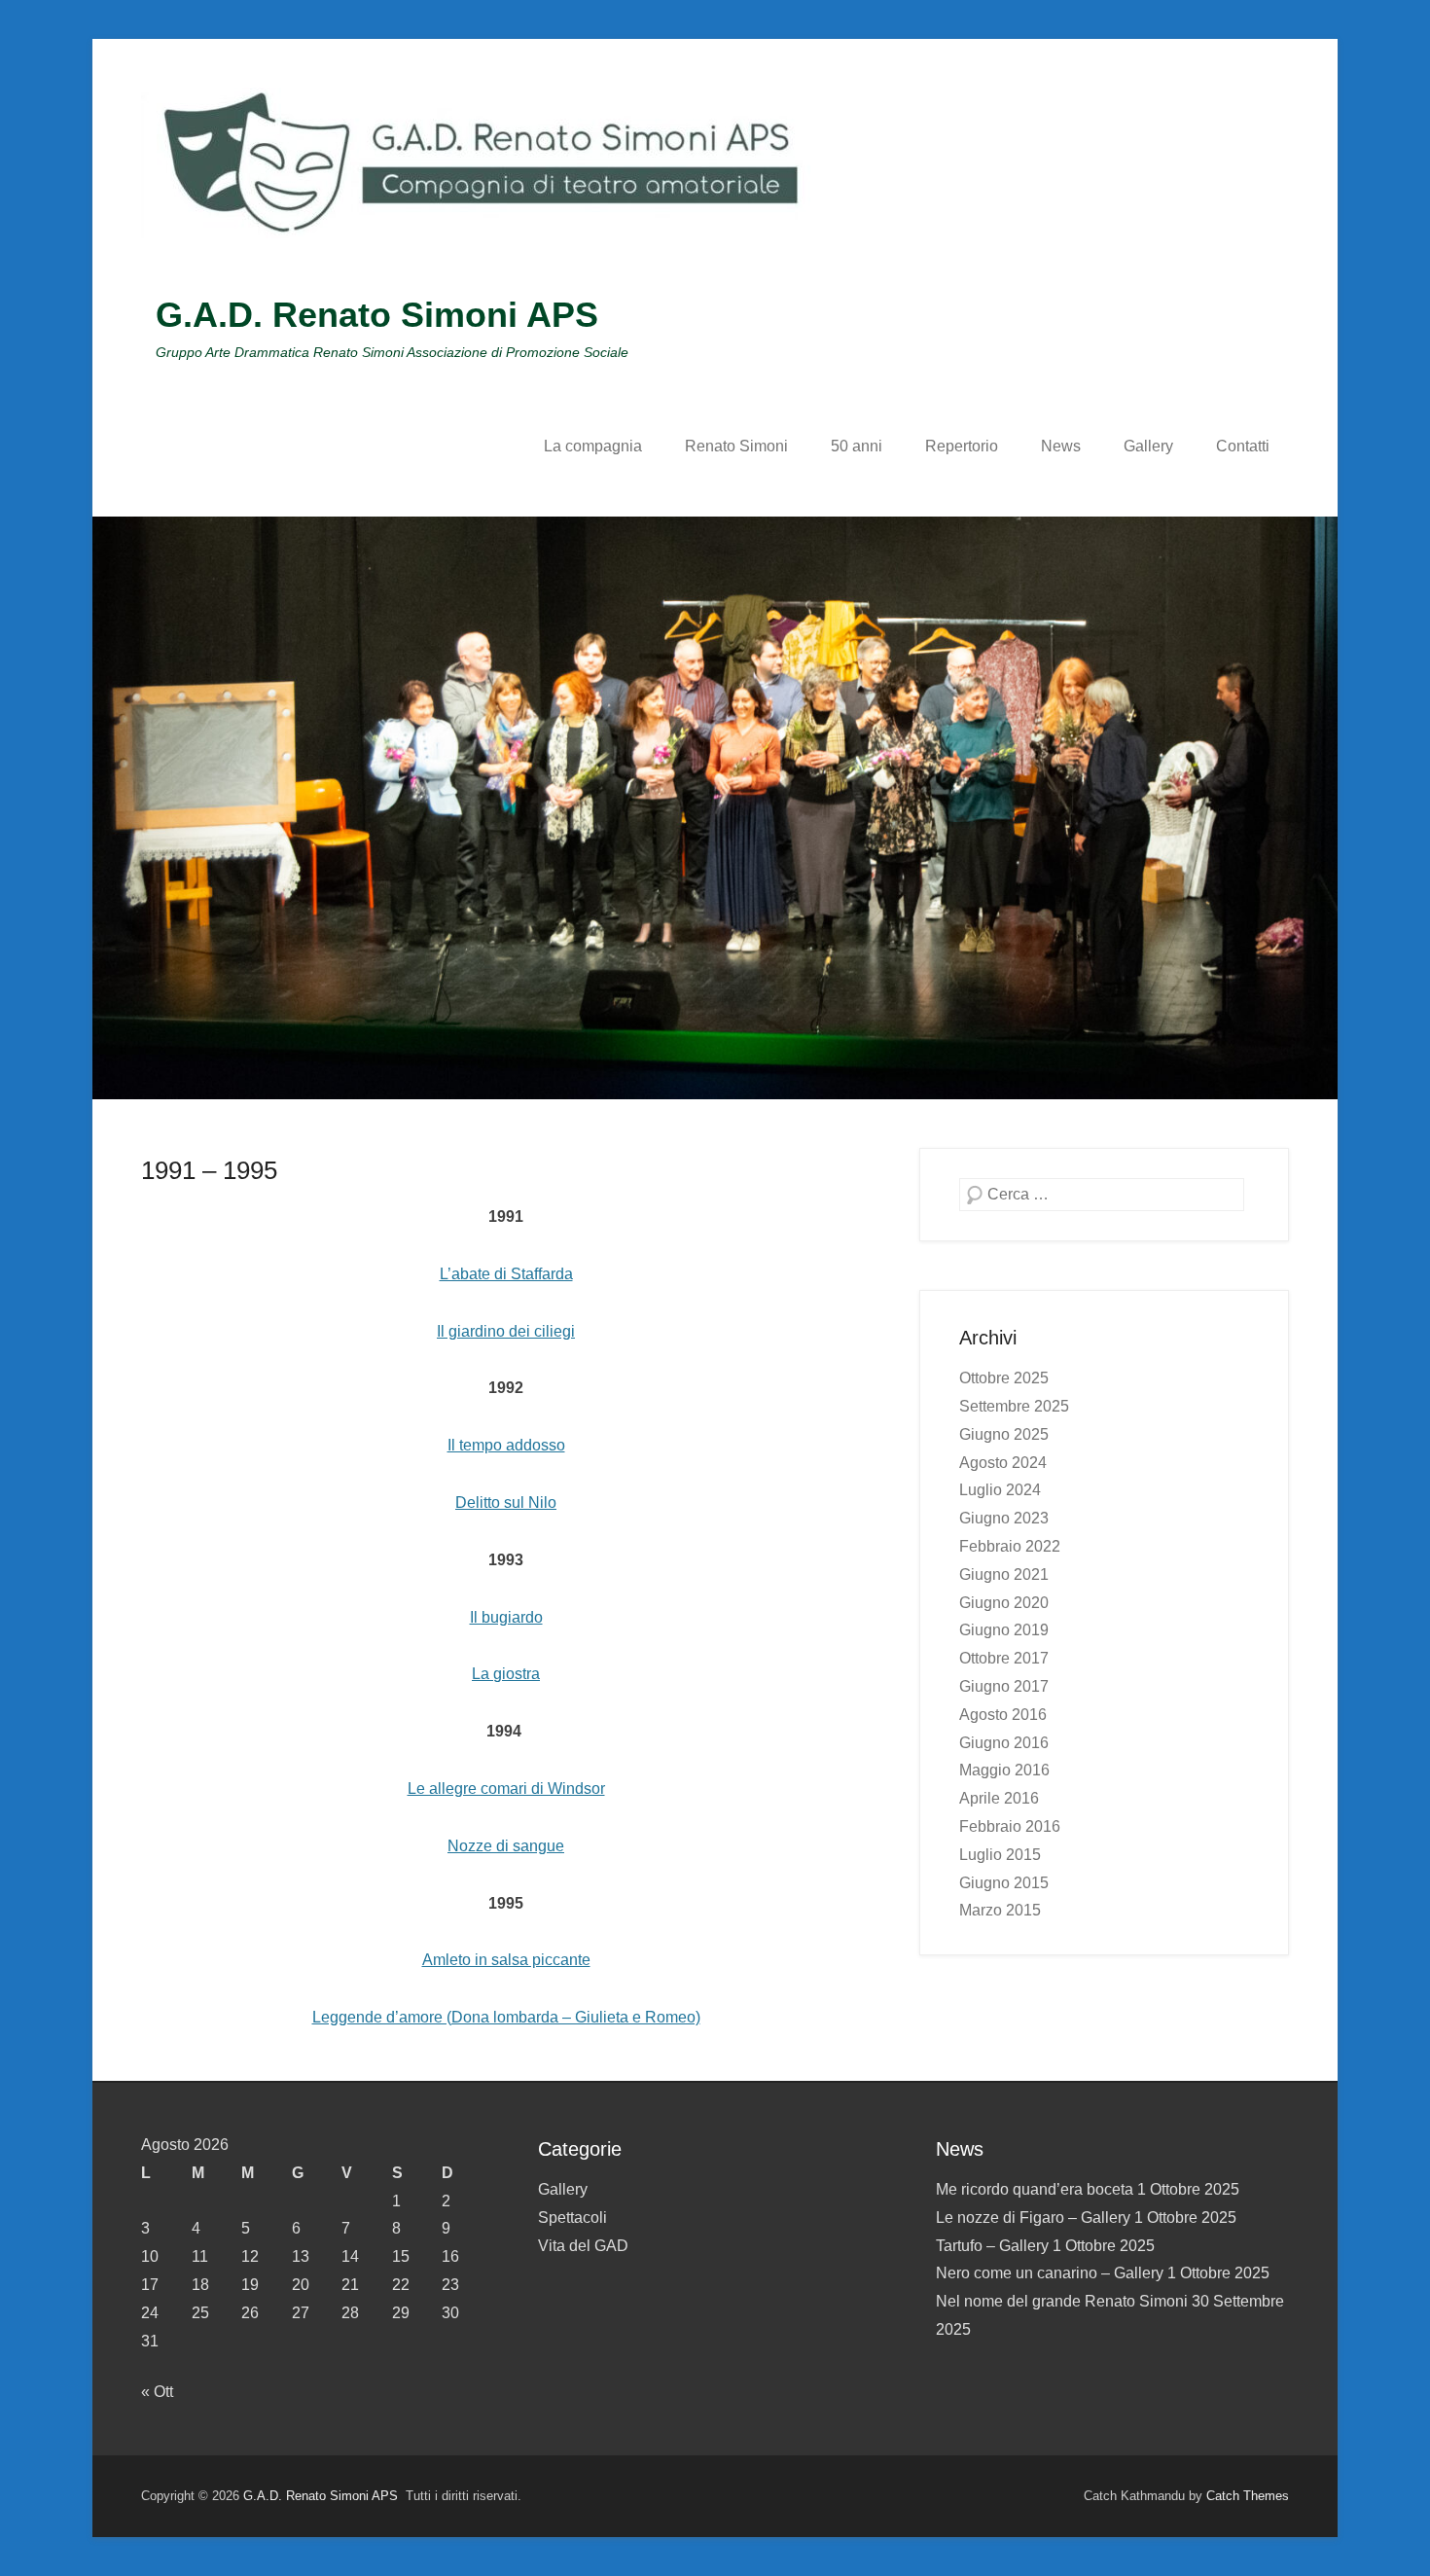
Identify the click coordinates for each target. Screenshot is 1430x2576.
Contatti (1243, 446)
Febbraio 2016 (1010, 1826)
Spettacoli (572, 2218)
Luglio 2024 (1000, 1490)
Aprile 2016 (999, 1798)
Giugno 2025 (1004, 1434)
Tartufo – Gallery (992, 2246)
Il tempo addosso (506, 1445)
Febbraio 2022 (1010, 1546)
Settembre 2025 (1014, 1406)
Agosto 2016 (1003, 1715)
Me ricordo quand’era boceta (1035, 2189)
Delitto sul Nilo (506, 1503)
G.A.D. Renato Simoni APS (377, 315)
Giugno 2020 (1004, 1603)
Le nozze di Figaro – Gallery (1033, 2218)
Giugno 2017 (1004, 1686)
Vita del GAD (583, 2246)
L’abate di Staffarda (506, 1274)
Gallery (1148, 446)
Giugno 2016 (1004, 1743)
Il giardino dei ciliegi (506, 1331)
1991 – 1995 (209, 1170)
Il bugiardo (506, 1617)
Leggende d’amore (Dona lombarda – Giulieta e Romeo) (506, 2017)
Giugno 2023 (1004, 1518)
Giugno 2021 (1004, 1574)
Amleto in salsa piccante (506, 1960)
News (1061, 446)
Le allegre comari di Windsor (506, 1789)
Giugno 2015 (1004, 1883)
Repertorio (962, 446)
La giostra (506, 1674)
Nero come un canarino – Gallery (1050, 2273)
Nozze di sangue (506, 1846)
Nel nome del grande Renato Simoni (1062, 2301)
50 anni (857, 446)
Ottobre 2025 (1004, 1378)
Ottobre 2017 (1004, 1658)
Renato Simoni (736, 446)
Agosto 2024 (1003, 1463)
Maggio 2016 (1004, 1770)
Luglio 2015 (1000, 1855)
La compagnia (593, 446)
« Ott (157, 2392)
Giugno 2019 (1004, 1630)
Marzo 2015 (1000, 1910)
